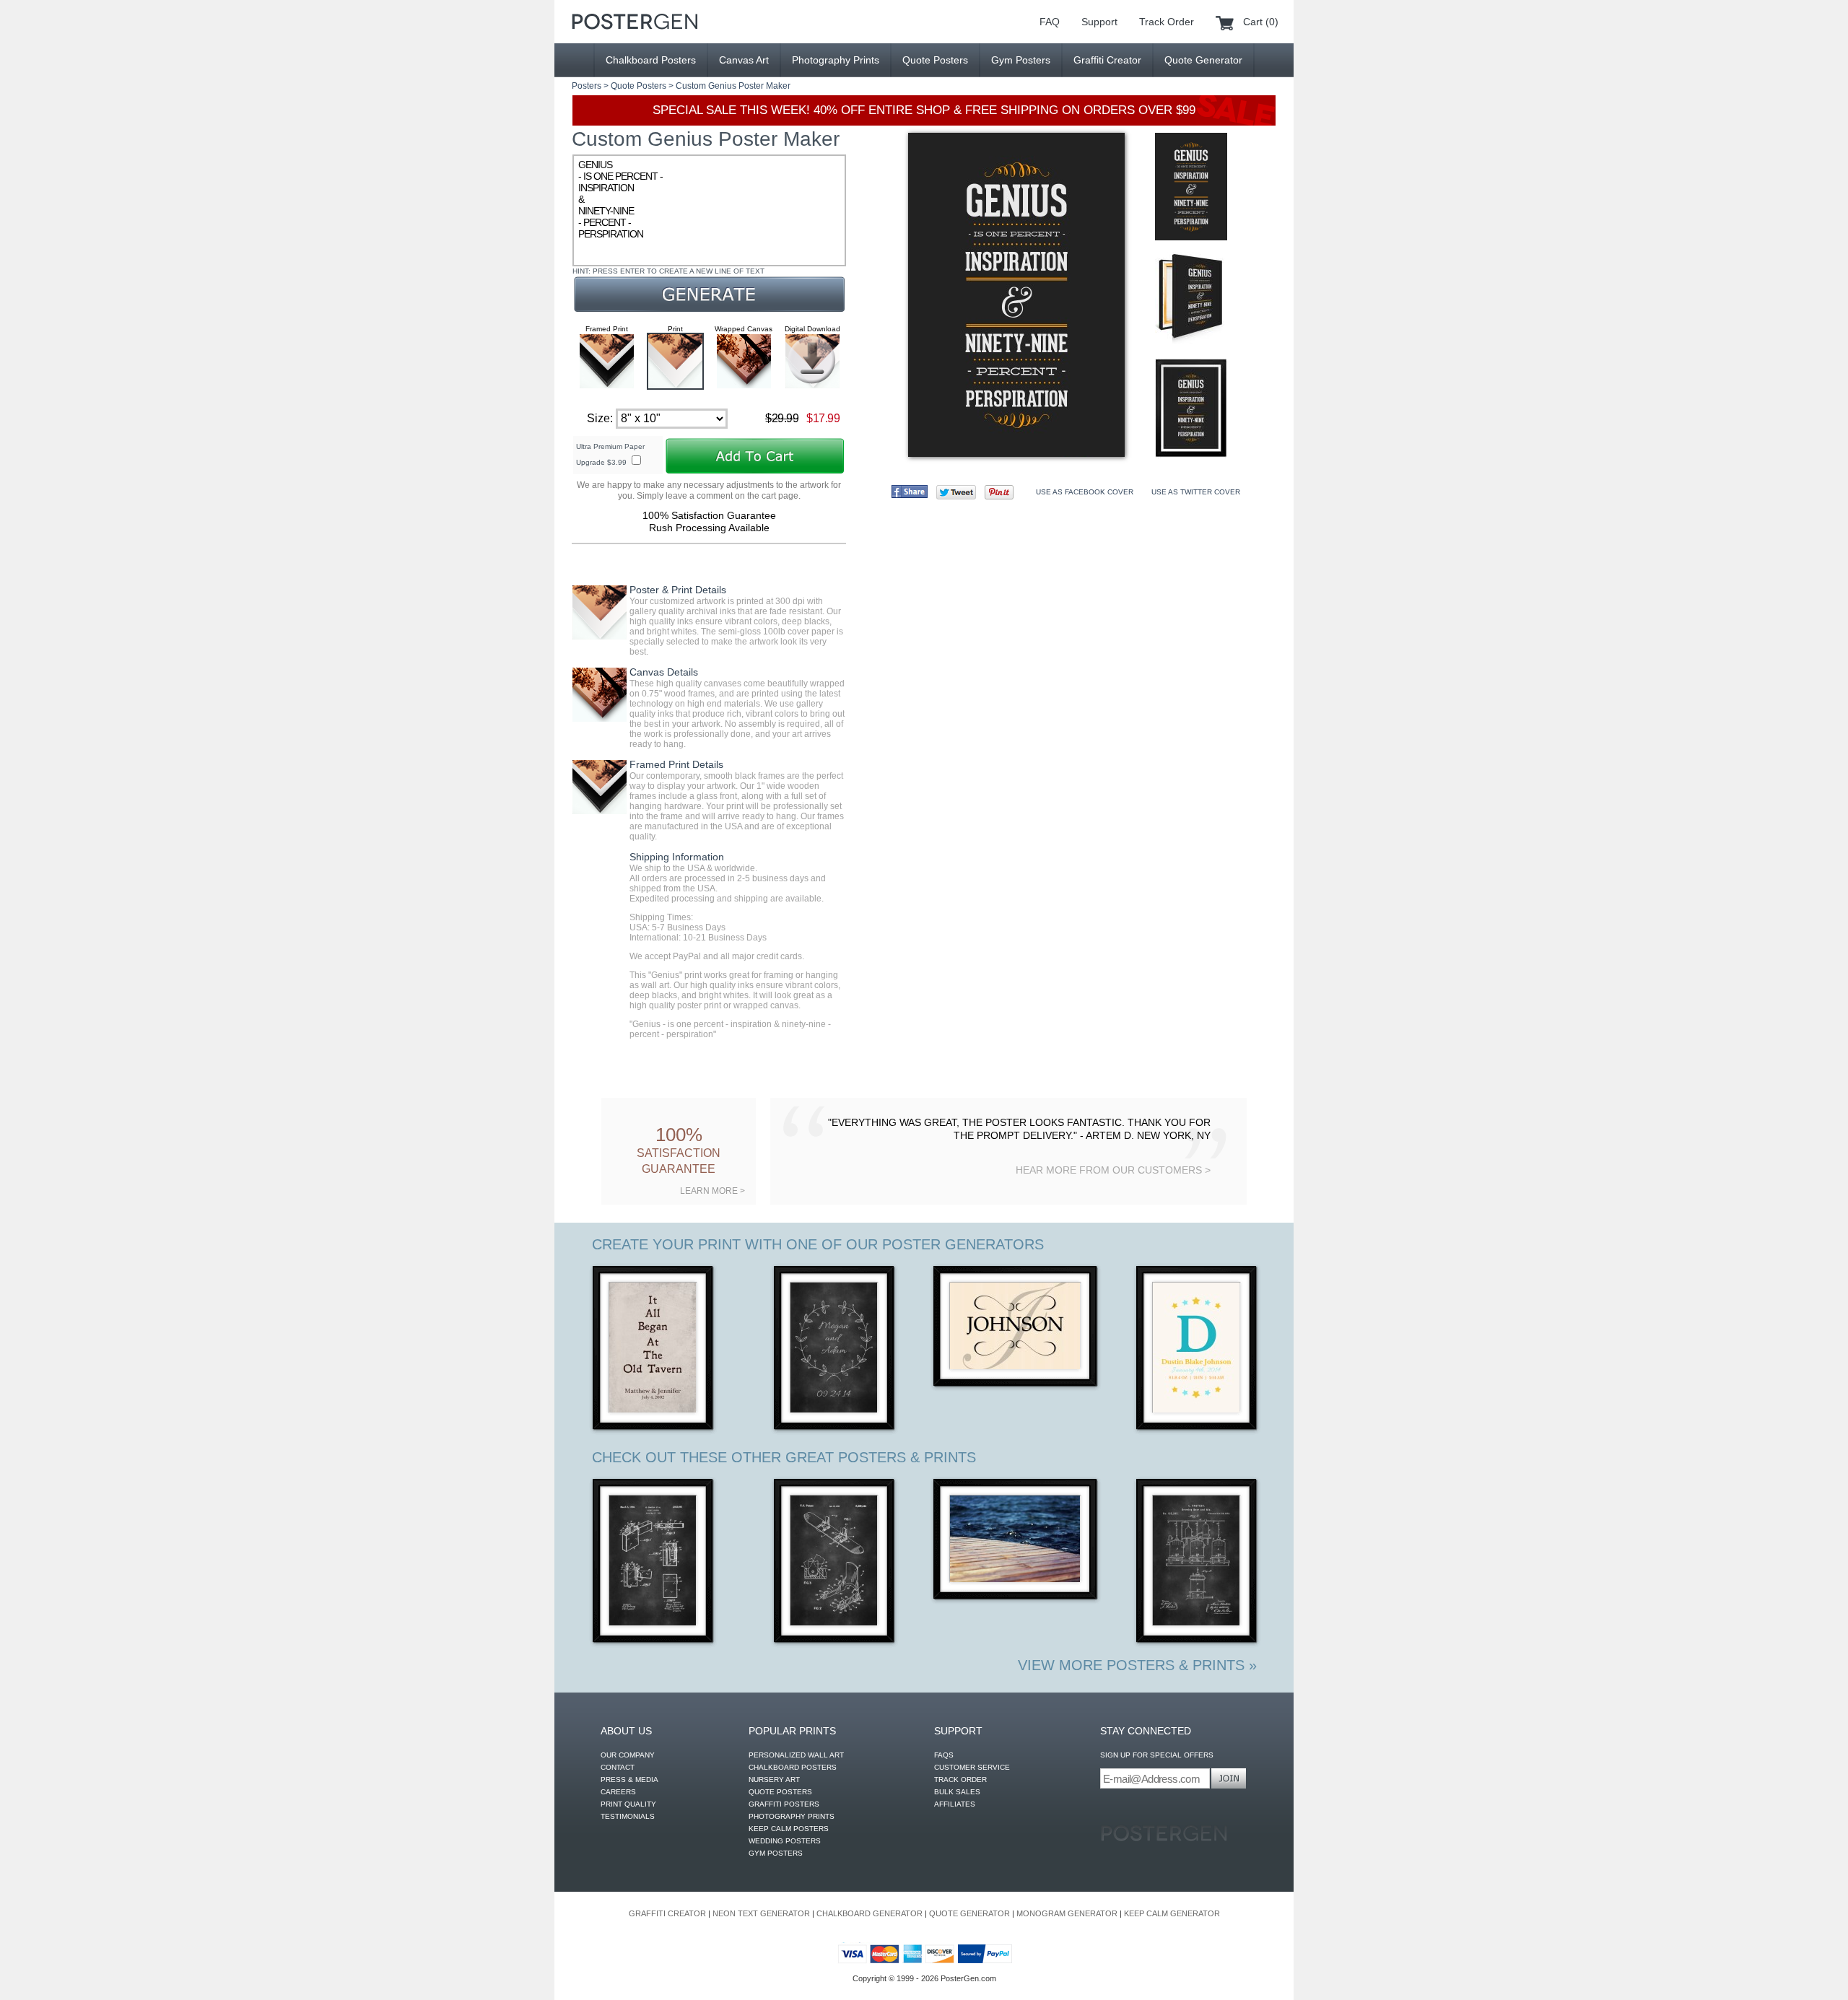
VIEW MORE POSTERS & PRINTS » (1137, 1665)
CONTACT (618, 1767)
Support (1099, 22)
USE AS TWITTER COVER (1196, 492)
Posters (587, 86)
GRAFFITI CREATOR (667, 1913)
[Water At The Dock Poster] (1016, 1541)
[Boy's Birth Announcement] (1197, 1349)
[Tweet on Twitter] (956, 492)
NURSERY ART (774, 1780)
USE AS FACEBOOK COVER (1085, 492)
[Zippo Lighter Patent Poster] (654, 1562)
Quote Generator (1203, 60)
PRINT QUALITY (628, 1804)
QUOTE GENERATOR (969, 1913)
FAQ (1050, 22)
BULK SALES (957, 1792)
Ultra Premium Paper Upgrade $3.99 (610, 454)
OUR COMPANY (628, 1755)
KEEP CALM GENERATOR (1172, 1913)
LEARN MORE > (712, 1191)
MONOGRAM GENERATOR (1067, 1913)
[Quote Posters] (635, 22)
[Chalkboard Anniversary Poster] (835, 1349)
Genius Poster (736, 86)
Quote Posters (935, 60)
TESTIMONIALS (628, 1816)
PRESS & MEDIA (629, 1780)
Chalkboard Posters (651, 60)
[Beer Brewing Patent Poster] (1197, 1562)
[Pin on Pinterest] (999, 492)
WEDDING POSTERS (785, 1841)
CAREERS (618, 1792)
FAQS (944, 1755)
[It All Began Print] (654, 1349)
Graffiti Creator (1107, 60)
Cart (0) (1261, 22)
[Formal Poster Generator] (1016, 1328)
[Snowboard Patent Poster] (835, 1562)
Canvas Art (744, 60)
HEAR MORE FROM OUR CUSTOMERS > (1113, 1170)
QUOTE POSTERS (780, 1792)
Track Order (1167, 22)
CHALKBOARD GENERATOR (869, 1913)
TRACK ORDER (960, 1780)
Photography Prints (836, 60)
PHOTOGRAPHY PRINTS (792, 1816)
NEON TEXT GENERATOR (761, 1913)
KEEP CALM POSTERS (789, 1829)
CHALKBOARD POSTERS (793, 1767)
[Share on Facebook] (910, 492)
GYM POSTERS (776, 1853)
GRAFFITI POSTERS (784, 1804)
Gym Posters (1021, 60)
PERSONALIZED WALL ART (796, 1755)
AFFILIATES (955, 1804)
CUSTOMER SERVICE (972, 1767)
